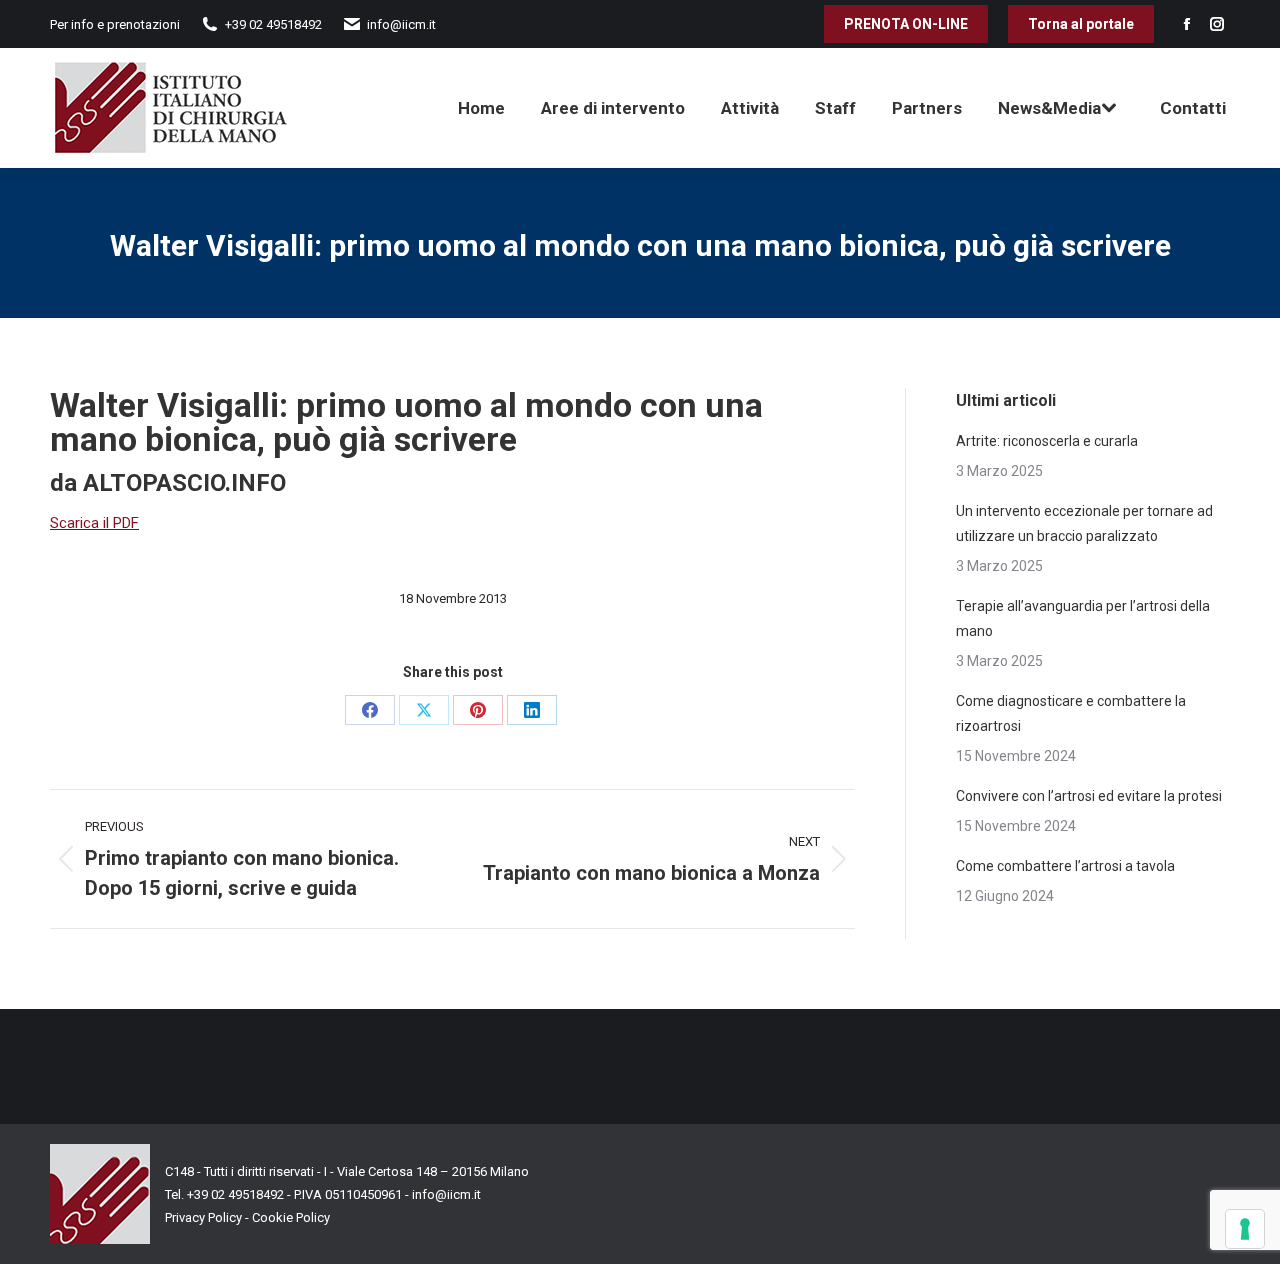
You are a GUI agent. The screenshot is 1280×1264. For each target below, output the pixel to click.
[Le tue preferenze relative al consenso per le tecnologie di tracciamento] (1245, 1229)
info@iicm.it (446, 1194)
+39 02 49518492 (237, 1194)
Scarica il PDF (94, 523)
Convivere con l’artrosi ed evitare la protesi (1089, 796)
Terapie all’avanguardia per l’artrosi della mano (1083, 618)
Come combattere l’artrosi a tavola (1065, 866)
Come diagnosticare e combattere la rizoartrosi (1071, 713)
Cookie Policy (291, 1217)
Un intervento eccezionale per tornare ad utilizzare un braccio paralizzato (1084, 523)
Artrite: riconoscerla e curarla (1047, 441)
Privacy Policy (203, 1217)
